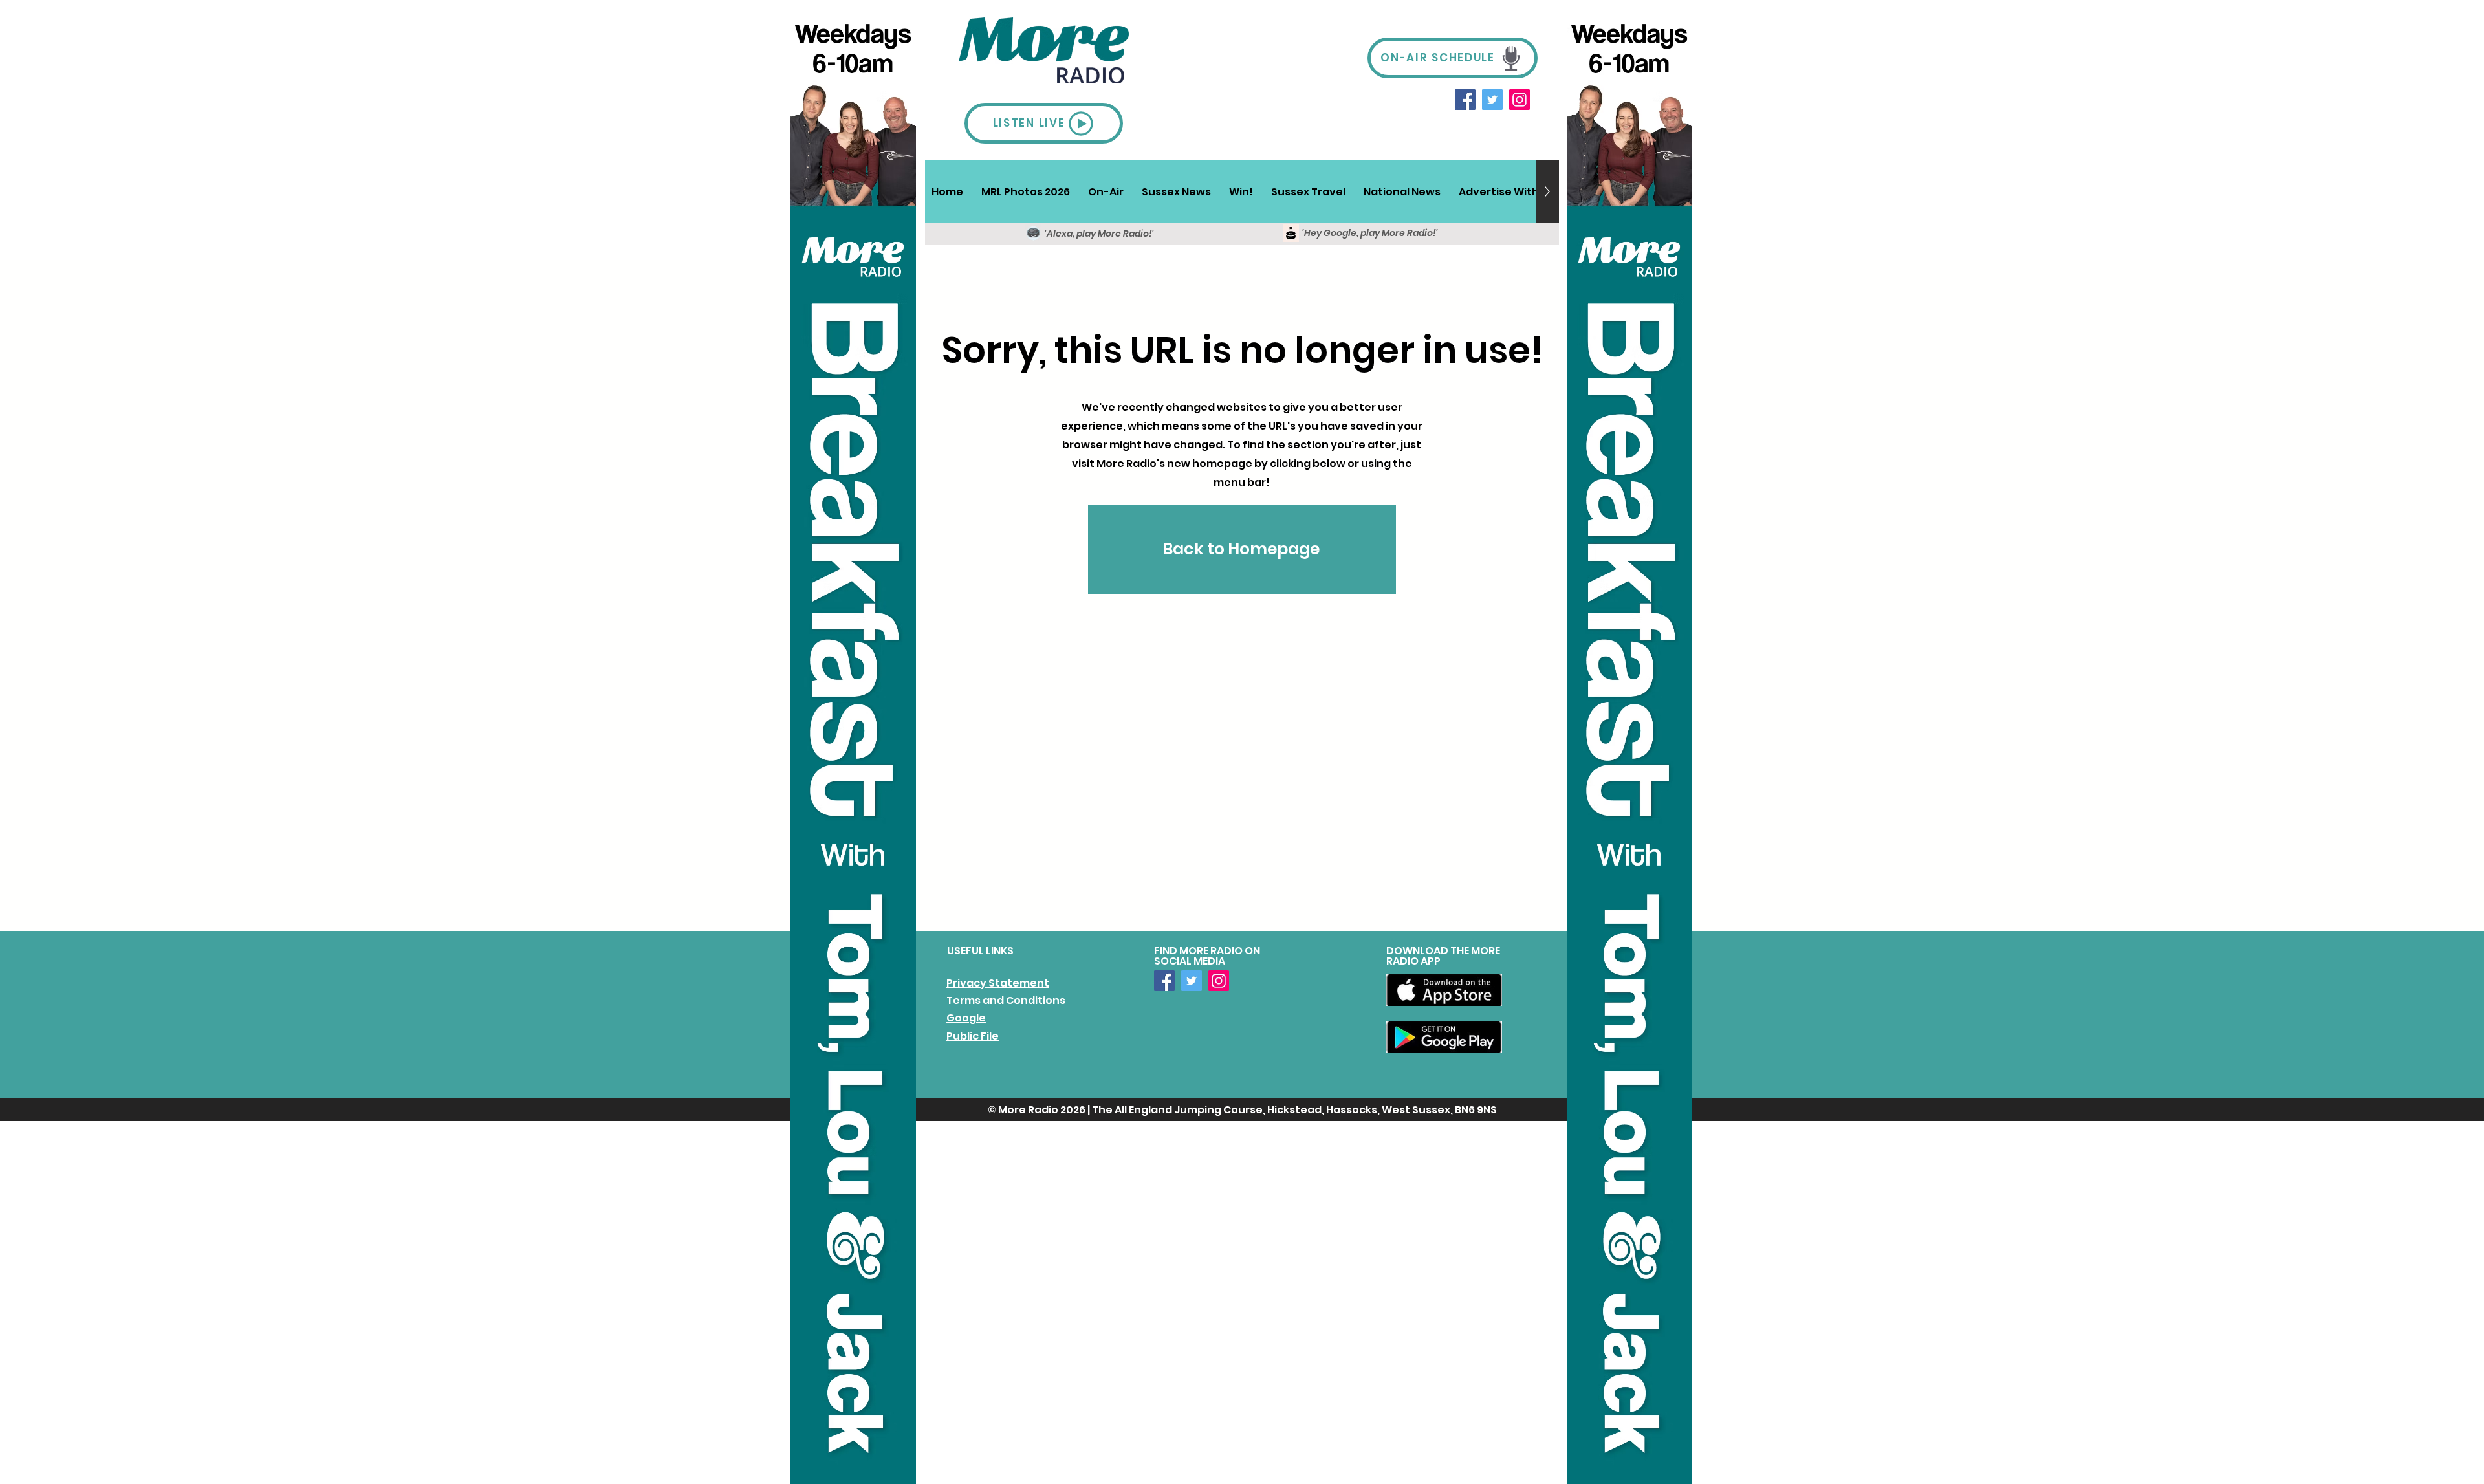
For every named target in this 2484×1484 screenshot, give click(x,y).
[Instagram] (1520, 100)
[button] (1106, 191)
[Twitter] (1492, 100)
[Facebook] (1465, 100)
